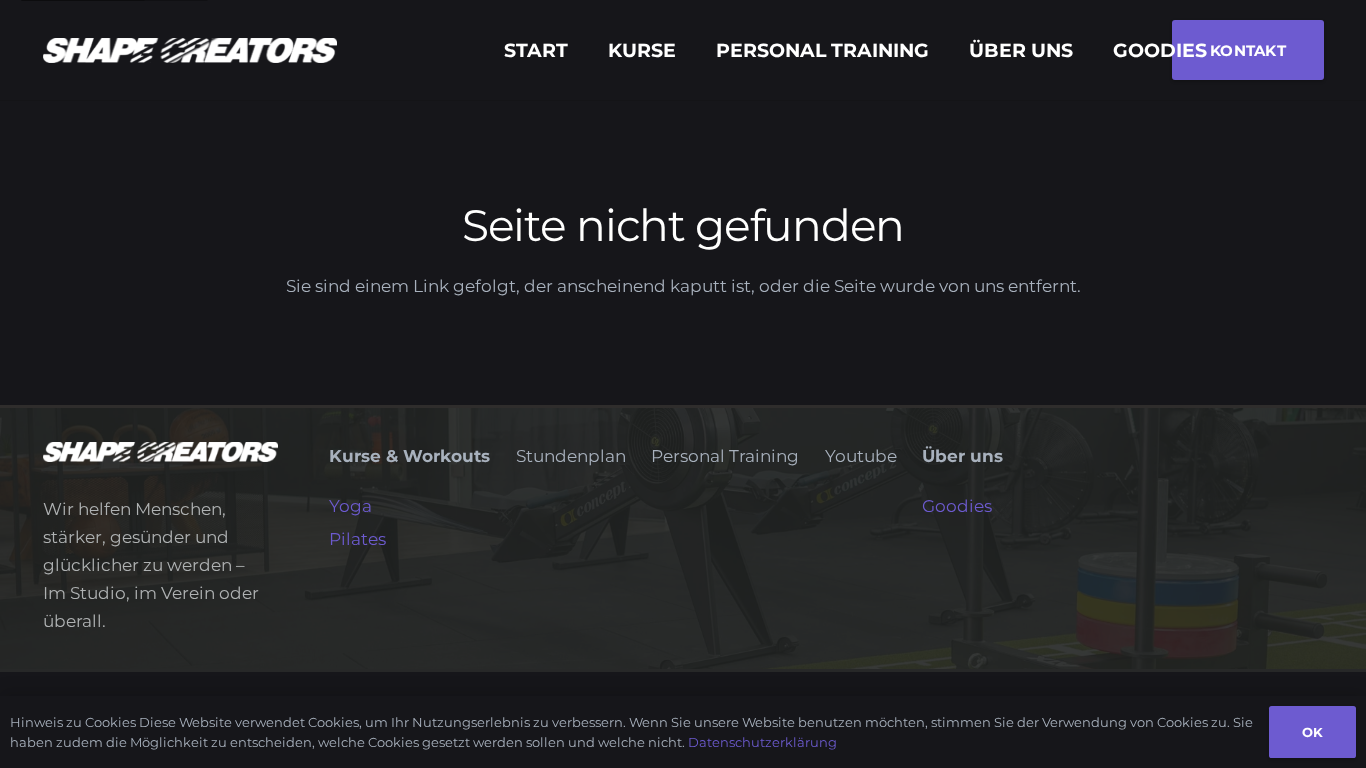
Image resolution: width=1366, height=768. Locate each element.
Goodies (957, 506)
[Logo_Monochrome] (190, 50)
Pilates (357, 539)
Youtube (861, 456)
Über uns (962, 456)
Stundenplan (571, 456)
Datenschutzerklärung (762, 742)
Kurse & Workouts (409, 456)
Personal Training (725, 456)
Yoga (350, 506)
